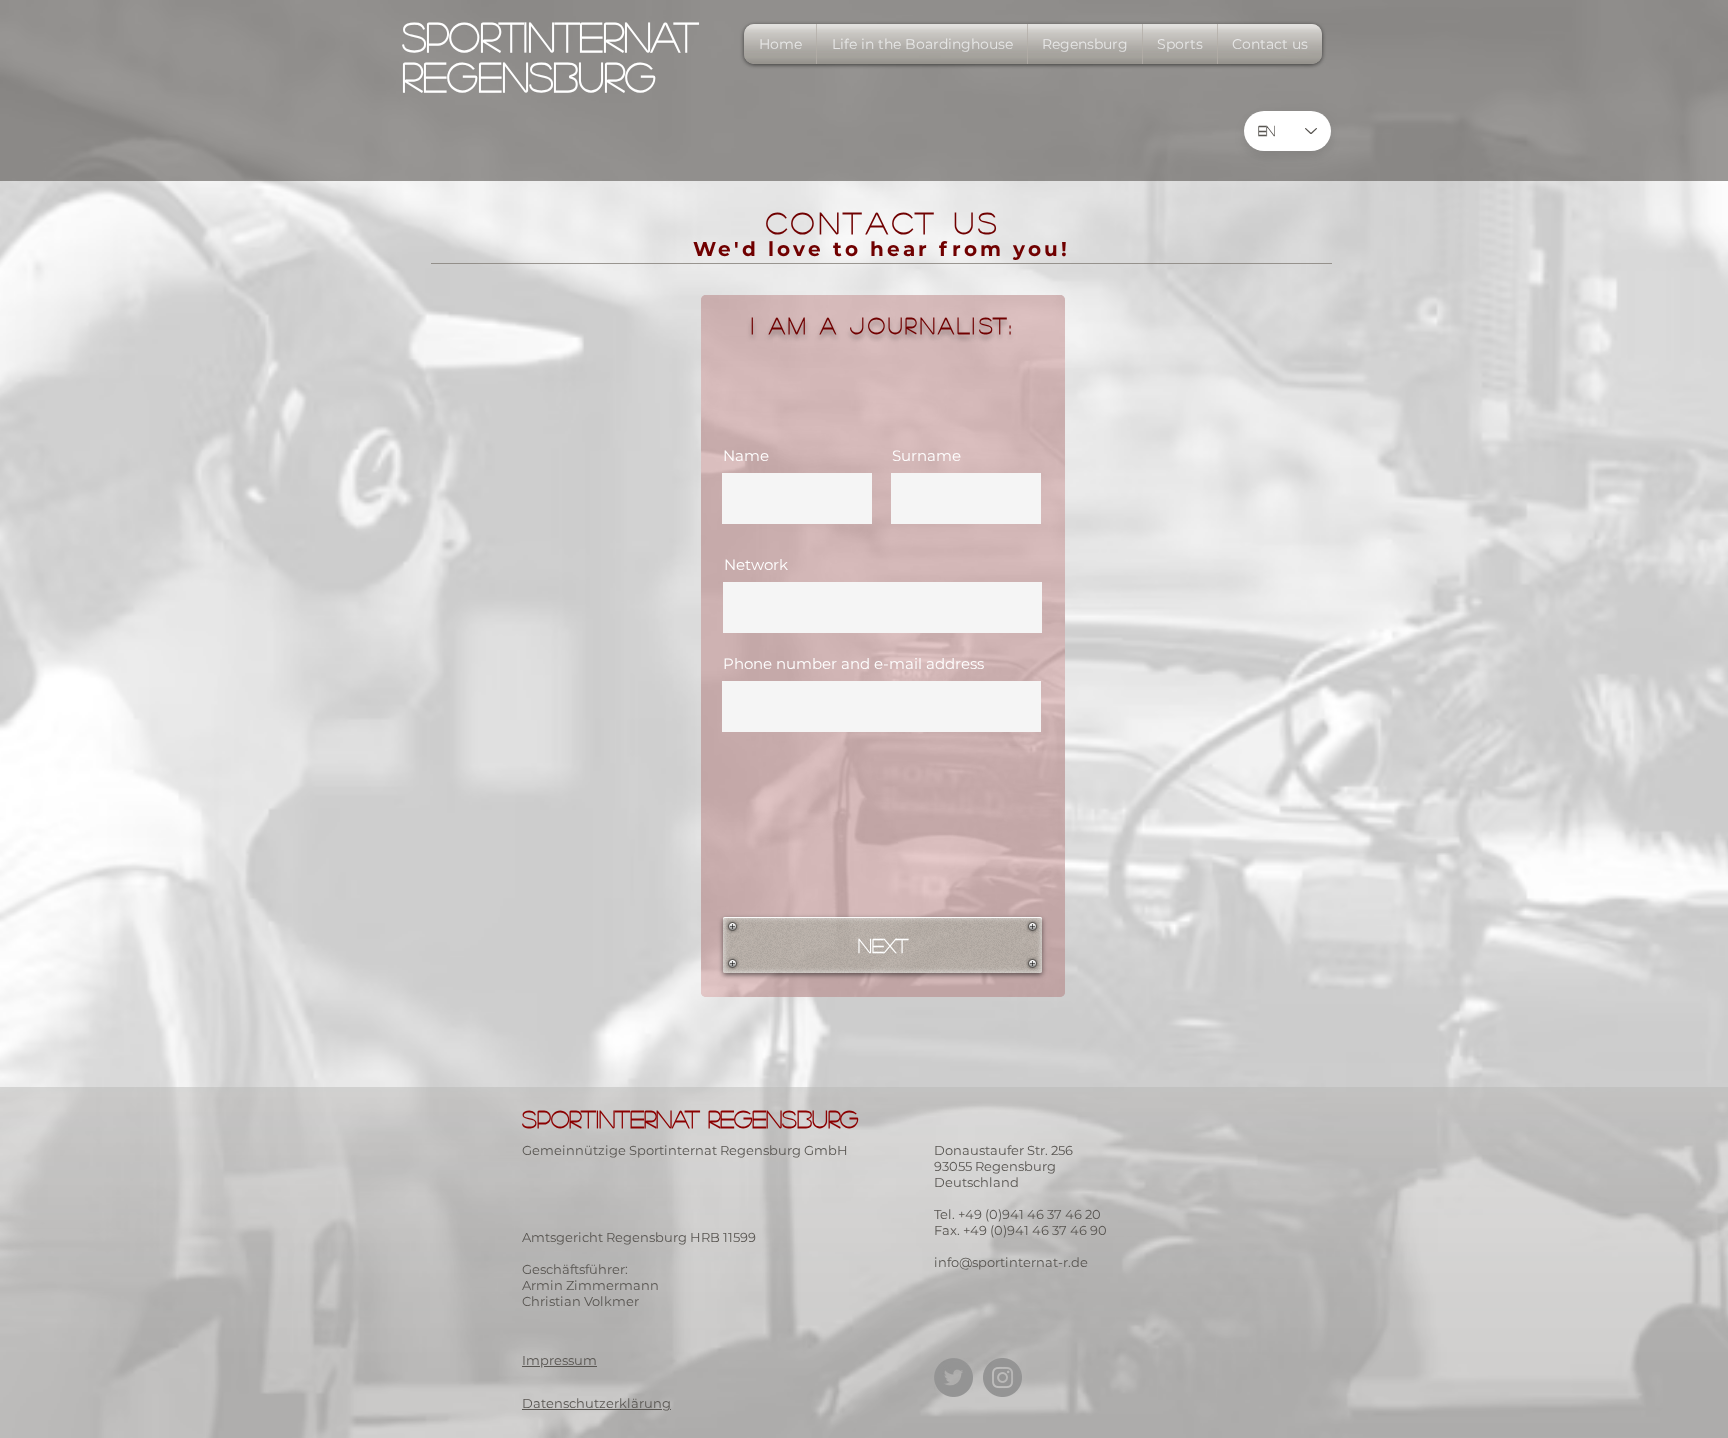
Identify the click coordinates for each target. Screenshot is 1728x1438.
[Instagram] (1002, 1377)
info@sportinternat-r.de (1011, 1262)
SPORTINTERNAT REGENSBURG (550, 56)
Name (746, 455)
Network (756, 564)
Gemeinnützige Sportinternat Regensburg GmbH (685, 1150)
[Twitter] (953, 1377)
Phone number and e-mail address (853, 663)
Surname (926, 455)
